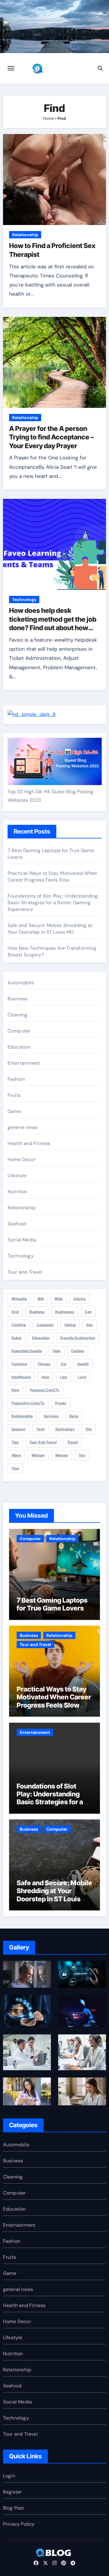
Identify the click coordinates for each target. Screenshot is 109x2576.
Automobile (21, 983)
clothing (19, 1325)
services (51, 1416)
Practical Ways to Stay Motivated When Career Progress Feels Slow (52, 877)
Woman (38, 1455)
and (15, 1312)
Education (19, 1047)
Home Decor (22, 1159)
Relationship (25, 235)
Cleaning (18, 1015)
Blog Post (14, 2508)
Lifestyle (17, 1175)
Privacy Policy (19, 2524)
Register (13, 2492)
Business (18, 999)
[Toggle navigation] (11, 68)
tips (15, 1442)
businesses (65, 1312)
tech (40, 1429)
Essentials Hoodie (27, 1351)
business (37, 1312)
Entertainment (24, 1063)
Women (62, 1455)
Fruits (14, 1095)
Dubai (17, 1338)
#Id (41, 1299)
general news (23, 1127)
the (89, 1429)
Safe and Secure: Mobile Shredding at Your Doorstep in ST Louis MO (50, 929)
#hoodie (19, 1299)
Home (48, 118)
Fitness (44, 1364)
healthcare (21, 1377)
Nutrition (18, 1192)
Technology (24, 599)
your (15, 1468)
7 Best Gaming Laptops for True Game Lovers (52, 1604)
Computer (19, 1031)
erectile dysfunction (78, 1338)
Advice (79, 1299)
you (82, 1455)
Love (82, 1377)
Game (14, 1111)
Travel (73, 1442)
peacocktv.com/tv (28, 1403)
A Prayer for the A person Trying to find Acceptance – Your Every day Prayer (51, 437)
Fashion (16, 1079)
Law (64, 1377)
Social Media (22, 1240)
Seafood (17, 1224)
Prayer (61, 1403)
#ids (59, 1299)
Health (83, 1364)
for (64, 1364)
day (90, 1325)
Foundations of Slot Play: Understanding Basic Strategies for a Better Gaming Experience (53, 903)
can (88, 1312)
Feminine (19, 1364)
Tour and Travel (25, 1272)
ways (16, 1455)
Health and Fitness (29, 1143)
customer (45, 1325)
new (15, 1390)
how (45, 1377)
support (19, 1429)
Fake (57, 1351)
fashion (78, 1351)
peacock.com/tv (45, 1390)
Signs (74, 1416)
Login (9, 2476)
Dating (70, 1325)
